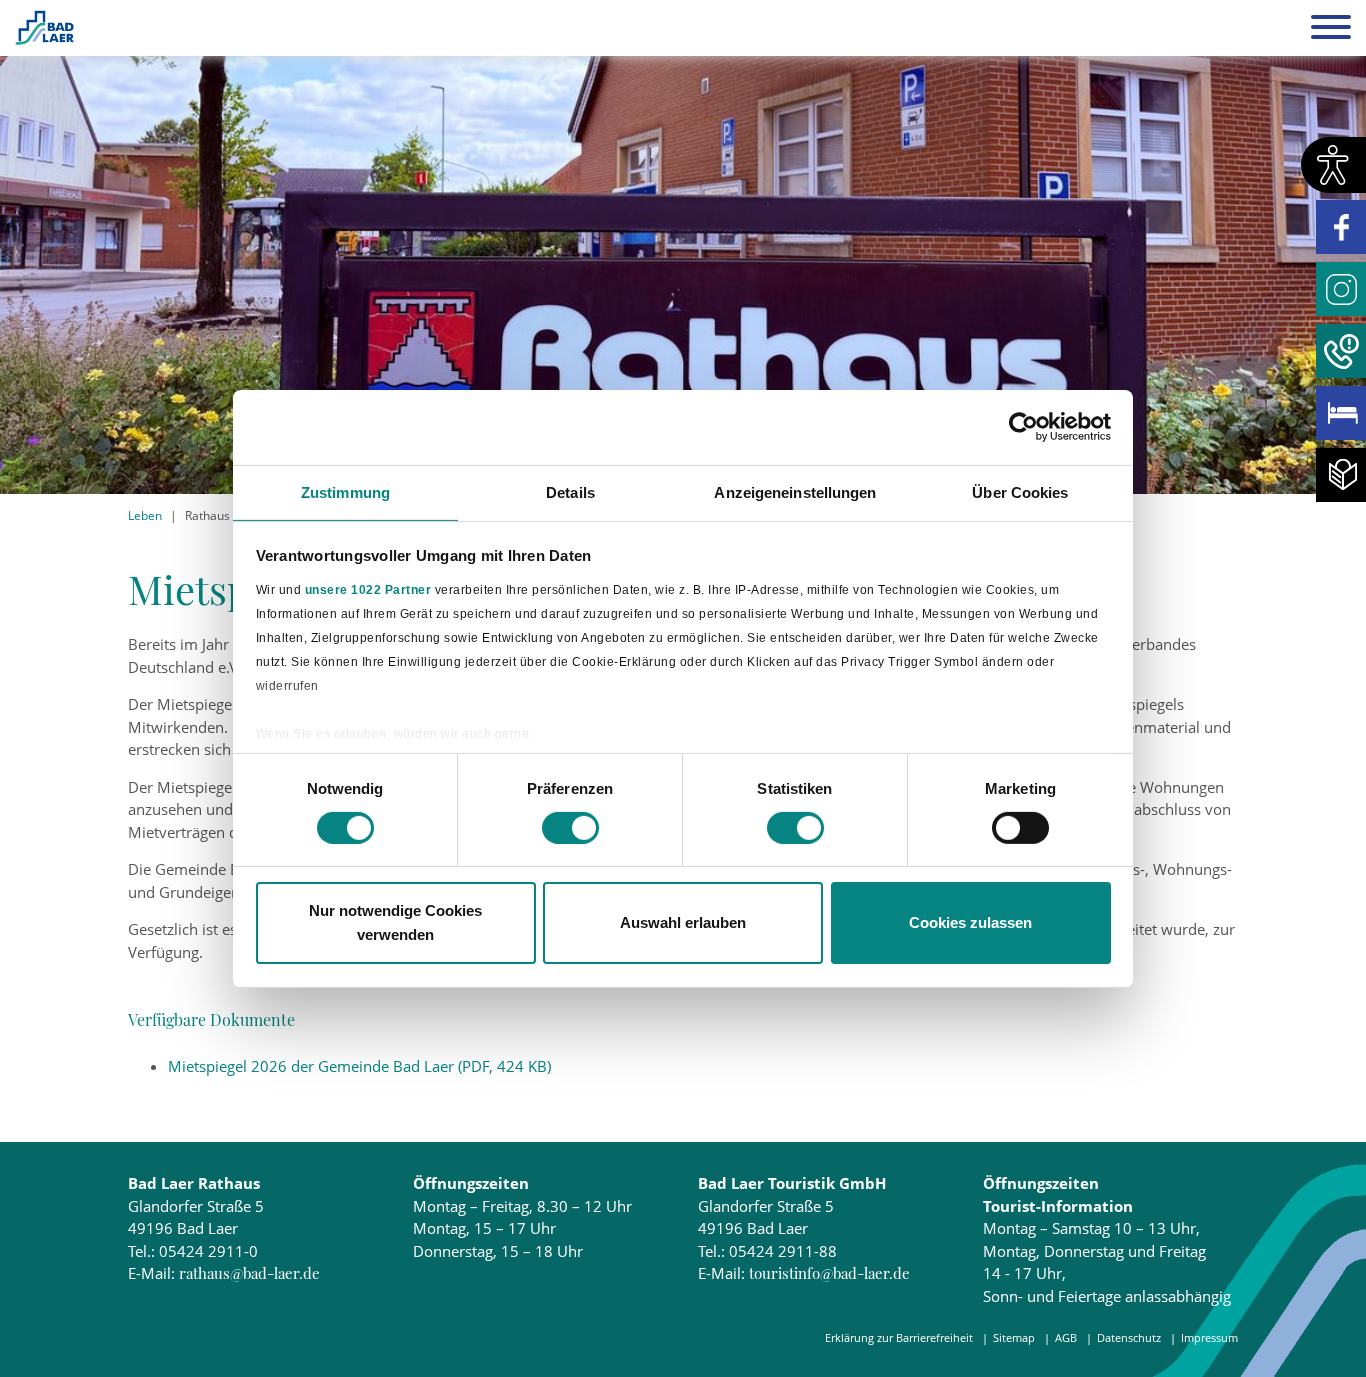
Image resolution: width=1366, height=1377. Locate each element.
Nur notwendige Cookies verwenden (395, 922)
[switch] (570, 828)
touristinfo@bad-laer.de (829, 1273)
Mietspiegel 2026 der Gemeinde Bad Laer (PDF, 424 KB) (359, 1066)
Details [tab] (570, 491)
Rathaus (207, 515)
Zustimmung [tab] (345, 491)
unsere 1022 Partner (368, 590)
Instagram (1341, 289)
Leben (145, 515)
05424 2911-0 (208, 1251)
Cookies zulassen (970, 922)
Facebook (1341, 227)
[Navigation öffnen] (1331, 30)
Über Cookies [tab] (1020, 491)
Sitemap (1014, 1337)
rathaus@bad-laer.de (249, 1273)
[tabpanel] (683, 247)
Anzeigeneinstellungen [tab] (795, 491)
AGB (1066, 1337)
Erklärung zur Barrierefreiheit (899, 1337)
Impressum (1209, 1337)
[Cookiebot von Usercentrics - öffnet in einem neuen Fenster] (1023, 427)
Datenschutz (1129, 1337)
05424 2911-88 (783, 1251)
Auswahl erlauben (683, 922)
